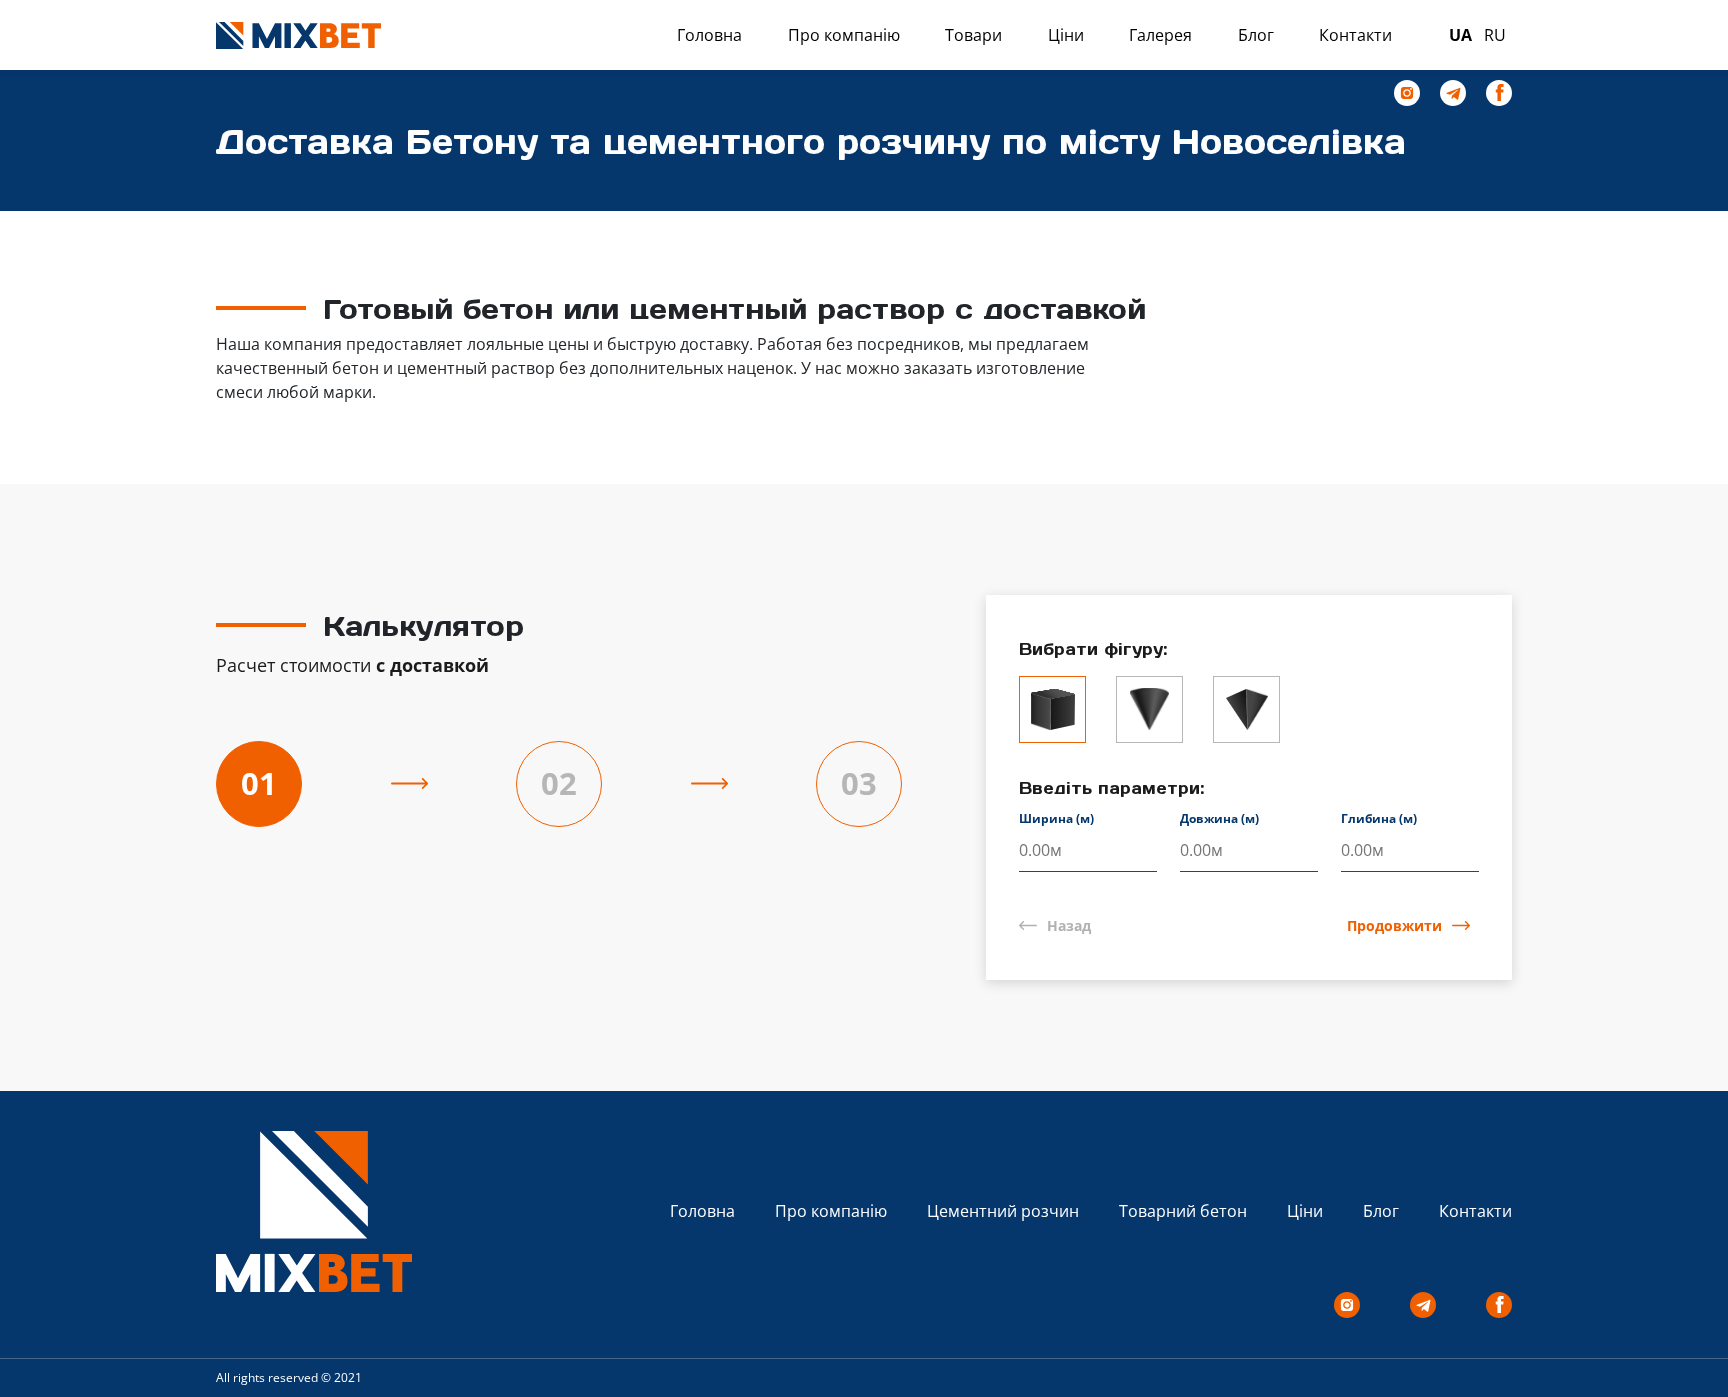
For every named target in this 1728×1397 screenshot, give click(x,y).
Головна (709, 35)
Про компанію (844, 35)
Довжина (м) (1219, 818)
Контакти (1355, 35)
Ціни (1066, 35)
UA (1460, 35)
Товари (973, 35)
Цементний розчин (1003, 1211)
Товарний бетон (1183, 1211)
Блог (1256, 35)
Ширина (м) (1056, 818)
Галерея (1160, 35)
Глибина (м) (1379, 818)
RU (1495, 35)
